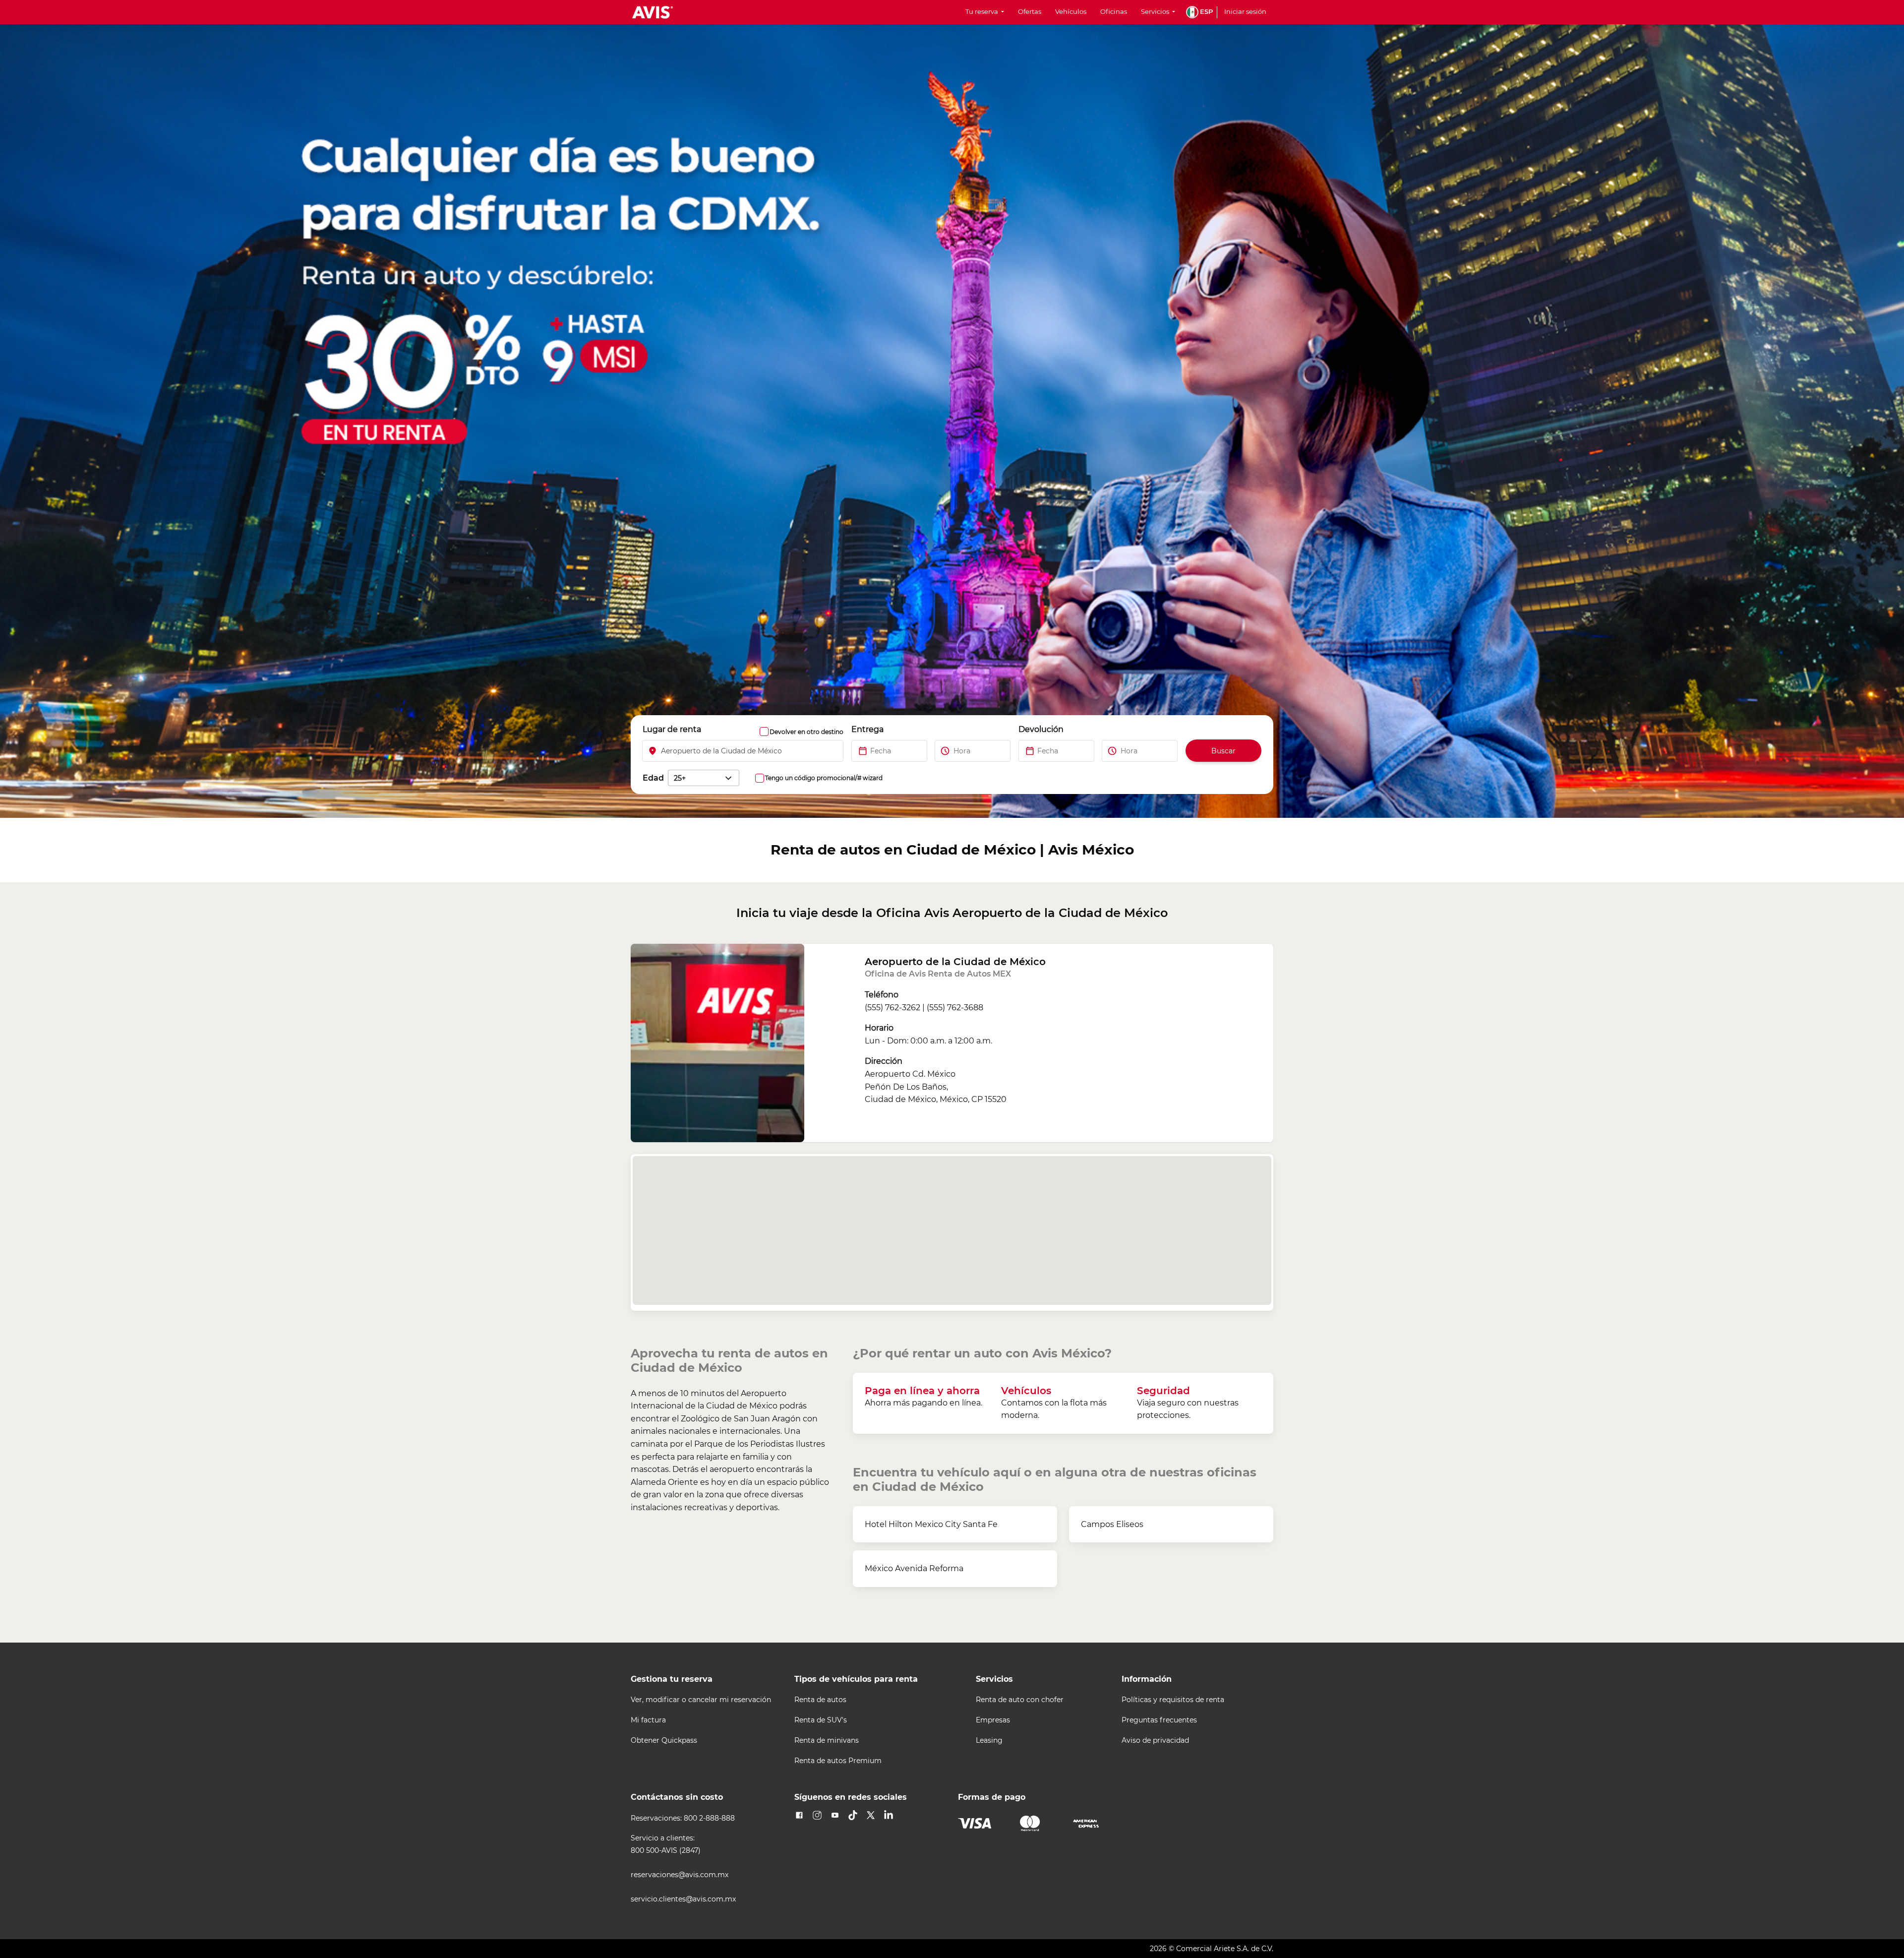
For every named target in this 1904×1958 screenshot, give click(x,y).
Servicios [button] (1156, 12)
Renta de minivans (827, 1741)
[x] (871, 1815)
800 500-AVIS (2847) (666, 1851)
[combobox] (743, 751)
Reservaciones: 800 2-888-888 (683, 1818)
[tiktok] (853, 1815)
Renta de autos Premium (838, 1761)
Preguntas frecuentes (1159, 1720)
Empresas (993, 1720)
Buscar (1223, 751)
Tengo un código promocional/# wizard (824, 778)
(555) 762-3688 (955, 1008)
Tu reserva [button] (982, 12)
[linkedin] (889, 1815)
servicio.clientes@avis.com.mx (683, 1899)
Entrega (867, 729)
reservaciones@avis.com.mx (680, 1875)
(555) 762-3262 (892, 1008)
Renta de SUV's (821, 1720)
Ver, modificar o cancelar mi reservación (701, 1700)
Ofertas (1030, 12)
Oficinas (1114, 12)
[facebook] (799, 1815)
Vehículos (1071, 12)
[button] (1199, 12)
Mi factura (648, 1720)
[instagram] (817, 1815)
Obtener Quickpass (664, 1741)
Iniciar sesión (1245, 12)
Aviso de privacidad (1155, 1741)
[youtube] (835, 1815)
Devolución (1041, 729)
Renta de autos (820, 1700)
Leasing (989, 1741)
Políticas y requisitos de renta (1173, 1700)
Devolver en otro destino (806, 732)
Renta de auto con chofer (1020, 1700)
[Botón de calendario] (856, 751)
